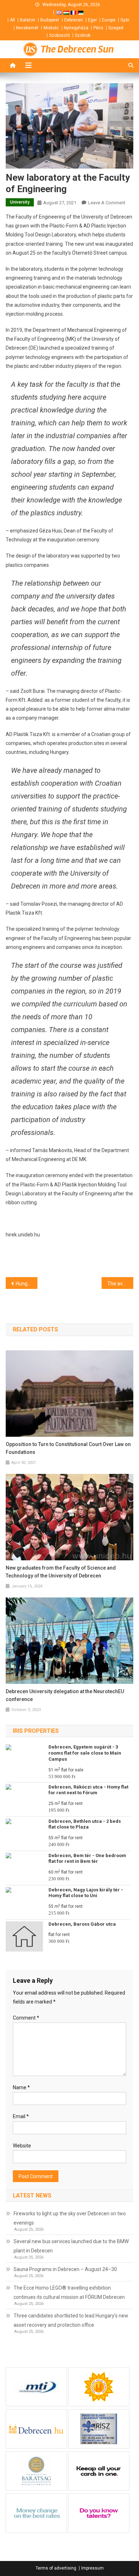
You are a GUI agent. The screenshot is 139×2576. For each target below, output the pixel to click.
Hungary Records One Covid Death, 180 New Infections (27, 1284)
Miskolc (51, 28)
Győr (125, 20)
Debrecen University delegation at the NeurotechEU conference (65, 1695)
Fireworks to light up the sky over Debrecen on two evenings (70, 2218)
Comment (26, 2018)
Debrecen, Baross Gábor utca (82, 1924)
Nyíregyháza (76, 28)
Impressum (92, 2568)
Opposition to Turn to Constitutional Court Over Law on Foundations (68, 1448)
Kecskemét (27, 28)
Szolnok (83, 35)
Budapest (50, 20)
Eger (92, 20)
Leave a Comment (107, 203)
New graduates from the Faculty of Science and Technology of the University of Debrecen (61, 1572)
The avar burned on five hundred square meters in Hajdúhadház (120, 1284)
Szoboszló (60, 35)
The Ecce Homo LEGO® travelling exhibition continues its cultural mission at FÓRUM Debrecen (69, 2292)
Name (21, 2087)
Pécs (98, 28)
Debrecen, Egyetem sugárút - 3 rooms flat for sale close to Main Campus (85, 1753)
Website (22, 2146)
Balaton (28, 20)
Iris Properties (36, 1731)
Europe (109, 20)
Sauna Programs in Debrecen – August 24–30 (65, 2269)
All (12, 20)
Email (21, 2116)
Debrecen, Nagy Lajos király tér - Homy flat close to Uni (86, 1893)
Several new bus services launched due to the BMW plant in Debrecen (71, 2246)
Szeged (116, 28)
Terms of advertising (56, 2568)
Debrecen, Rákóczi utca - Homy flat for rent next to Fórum (88, 1790)
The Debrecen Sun (77, 49)
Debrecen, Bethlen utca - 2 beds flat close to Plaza (85, 1824)
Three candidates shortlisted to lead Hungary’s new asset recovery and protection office (71, 2320)
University (20, 202)
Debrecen (74, 20)
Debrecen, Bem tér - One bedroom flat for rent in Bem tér (87, 1859)
